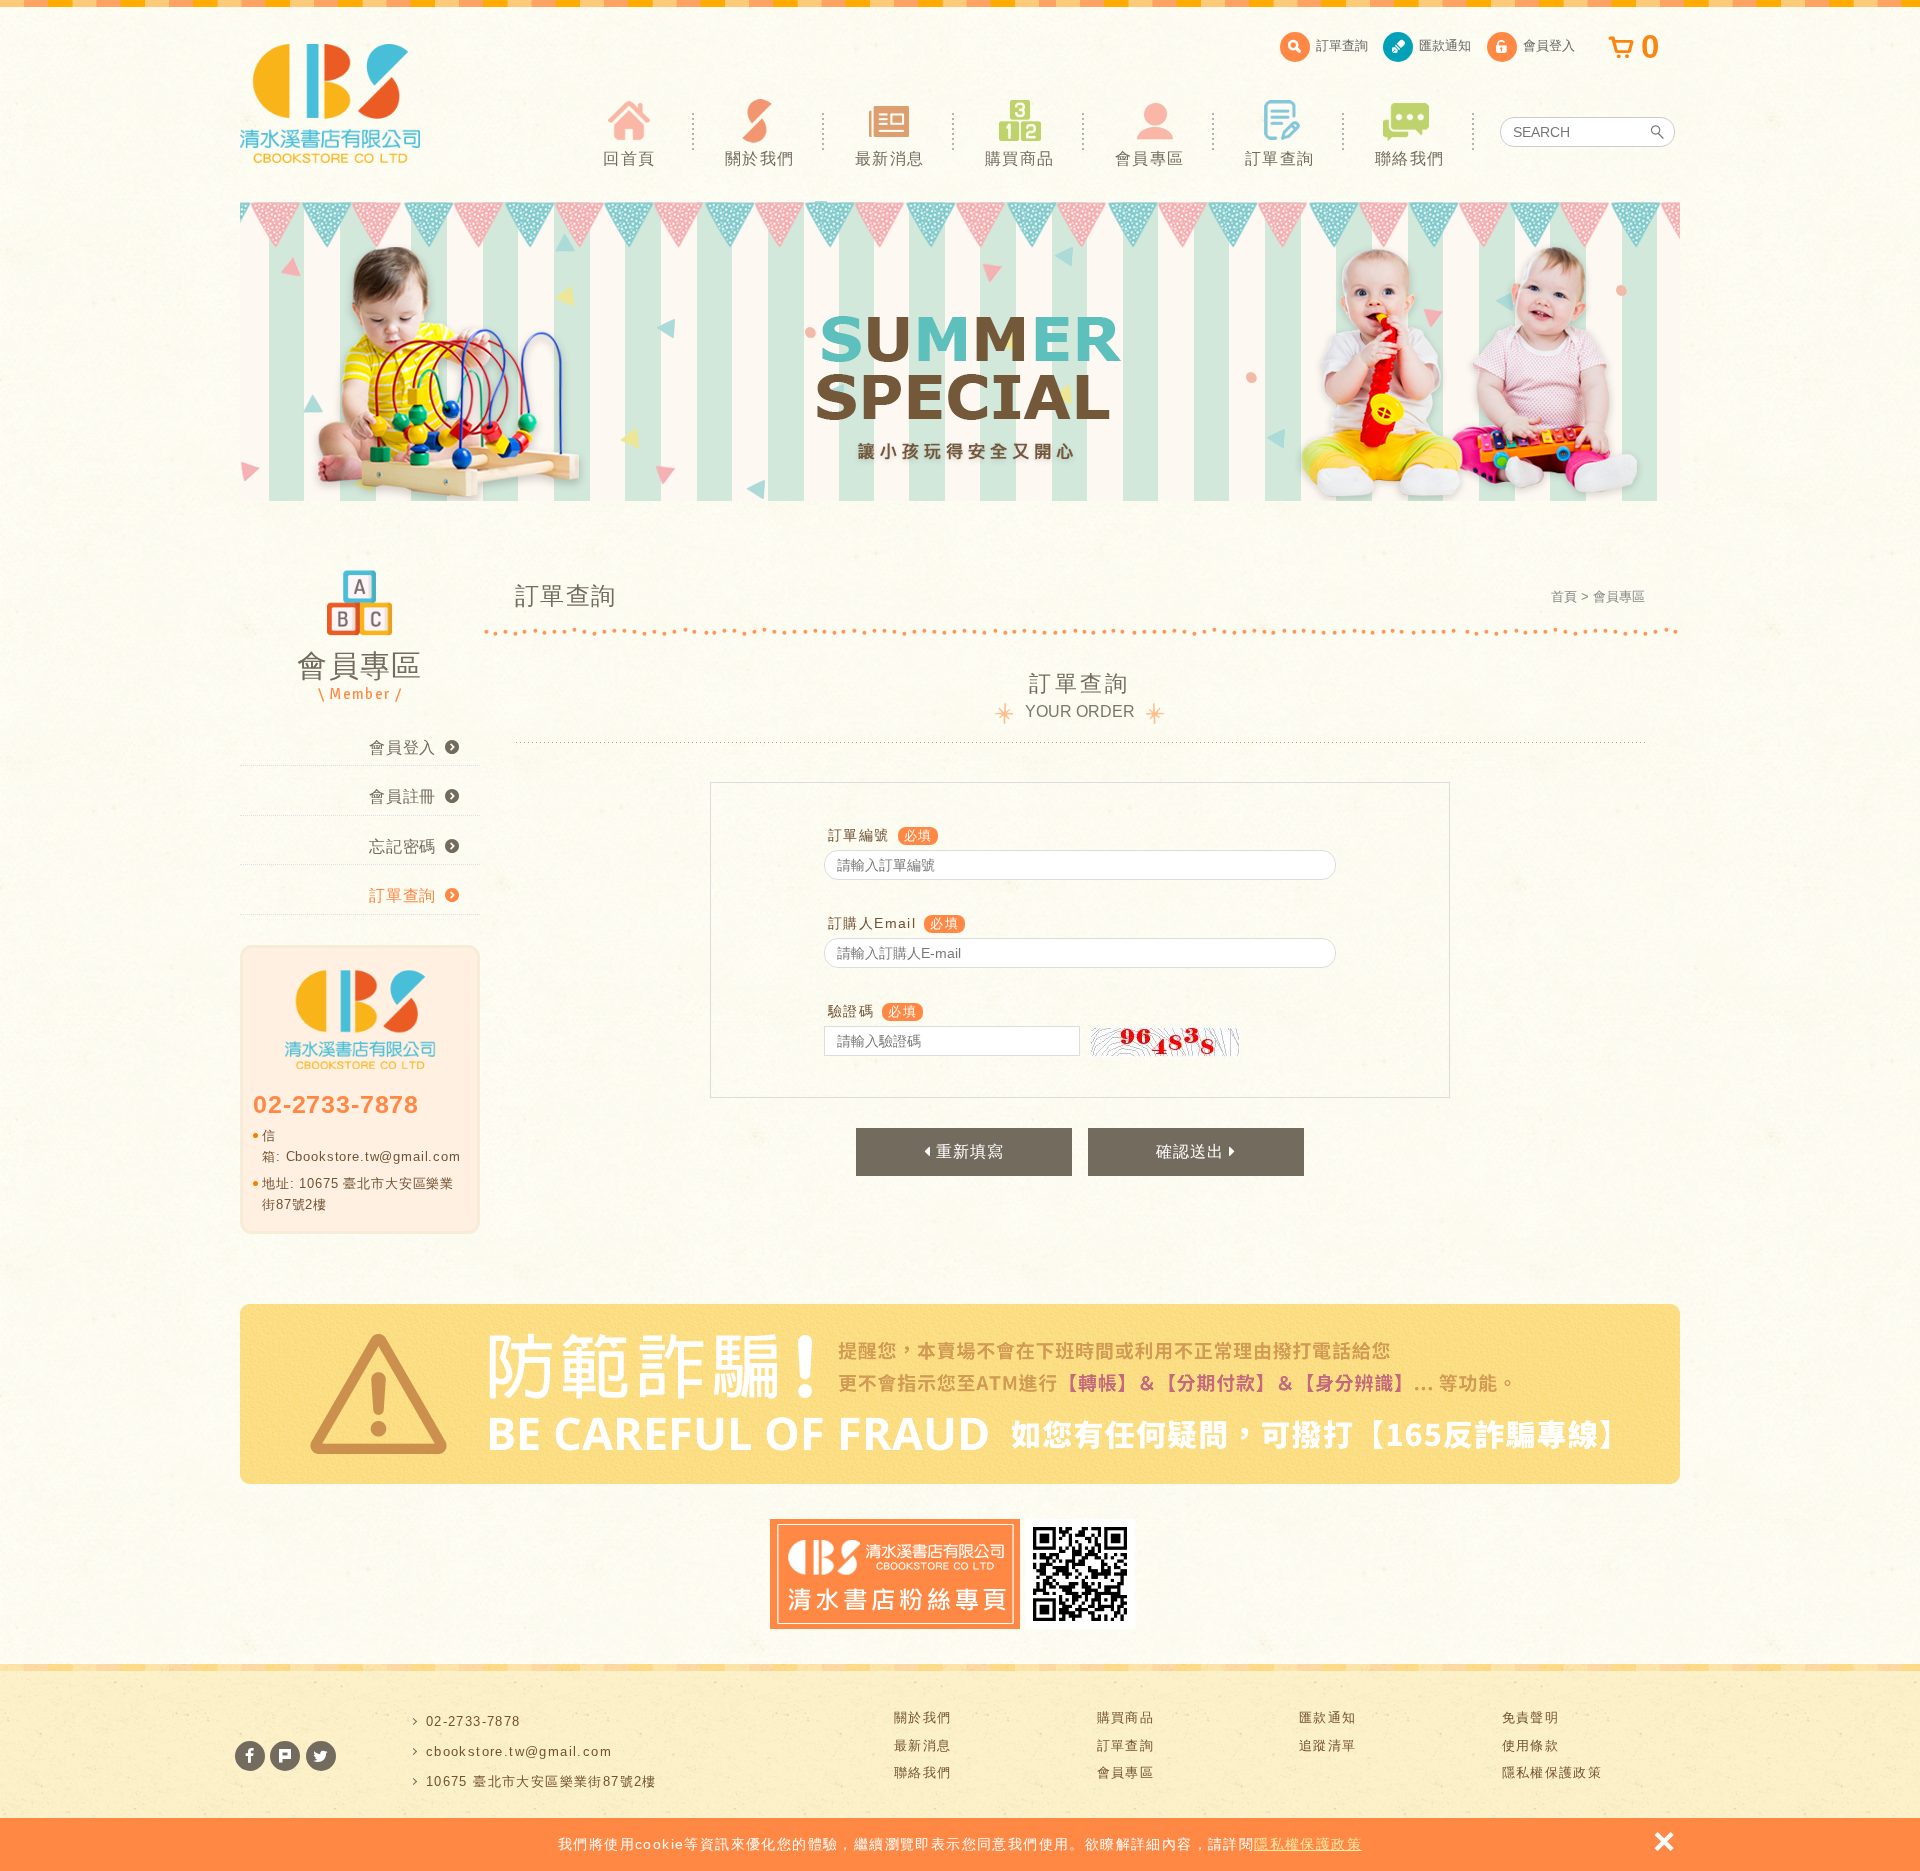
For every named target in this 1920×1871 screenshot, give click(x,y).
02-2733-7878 (473, 1721)
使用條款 (1531, 1745)
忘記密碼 (402, 846)
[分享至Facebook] (250, 1756)
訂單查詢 (1342, 45)
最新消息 (890, 158)
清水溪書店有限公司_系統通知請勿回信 (330, 103)
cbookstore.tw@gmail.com (519, 1751)
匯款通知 (1445, 45)
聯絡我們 (1410, 158)
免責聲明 (1531, 1717)
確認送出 (1192, 1151)
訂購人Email (872, 923)
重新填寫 (967, 1151)
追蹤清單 (1328, 1745)
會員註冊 (402, 796)
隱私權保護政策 (1308, 1844)
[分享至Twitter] (321, 1756)
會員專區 (1150, 158)
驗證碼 (851, 1011)
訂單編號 (859, 835)
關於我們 (760, 158)
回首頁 (629, 158)
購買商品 (1020, 158)
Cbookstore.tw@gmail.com (373, 1156)
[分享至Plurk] (285, 1756)
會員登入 (1549, 45)
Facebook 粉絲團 (895, 1574)
